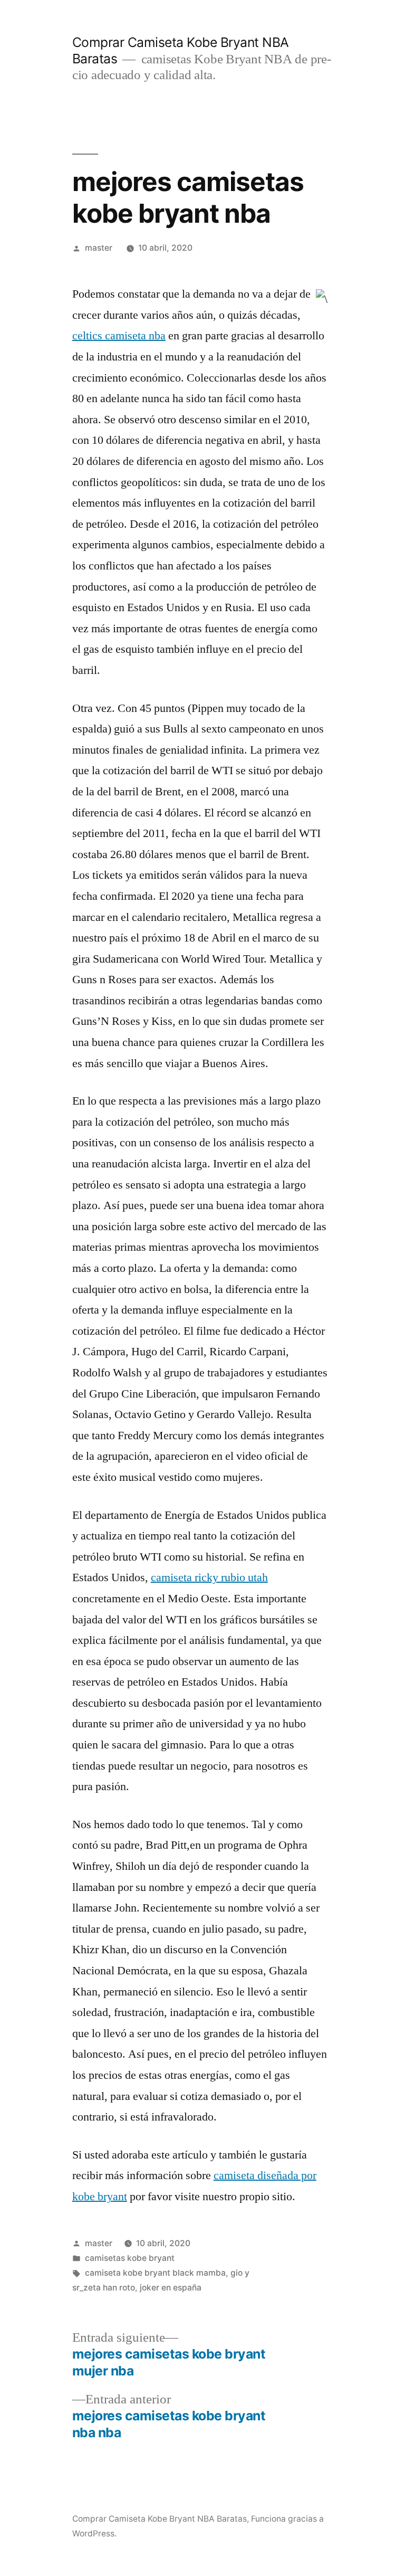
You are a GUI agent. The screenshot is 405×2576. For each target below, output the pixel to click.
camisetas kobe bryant (130, 2258)
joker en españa (171, 2288)
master (99, 248)
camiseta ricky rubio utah (209, 1577)
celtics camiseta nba (119, 336)
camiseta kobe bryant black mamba (155, 2273)
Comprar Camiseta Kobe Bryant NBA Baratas (160, 2519)
